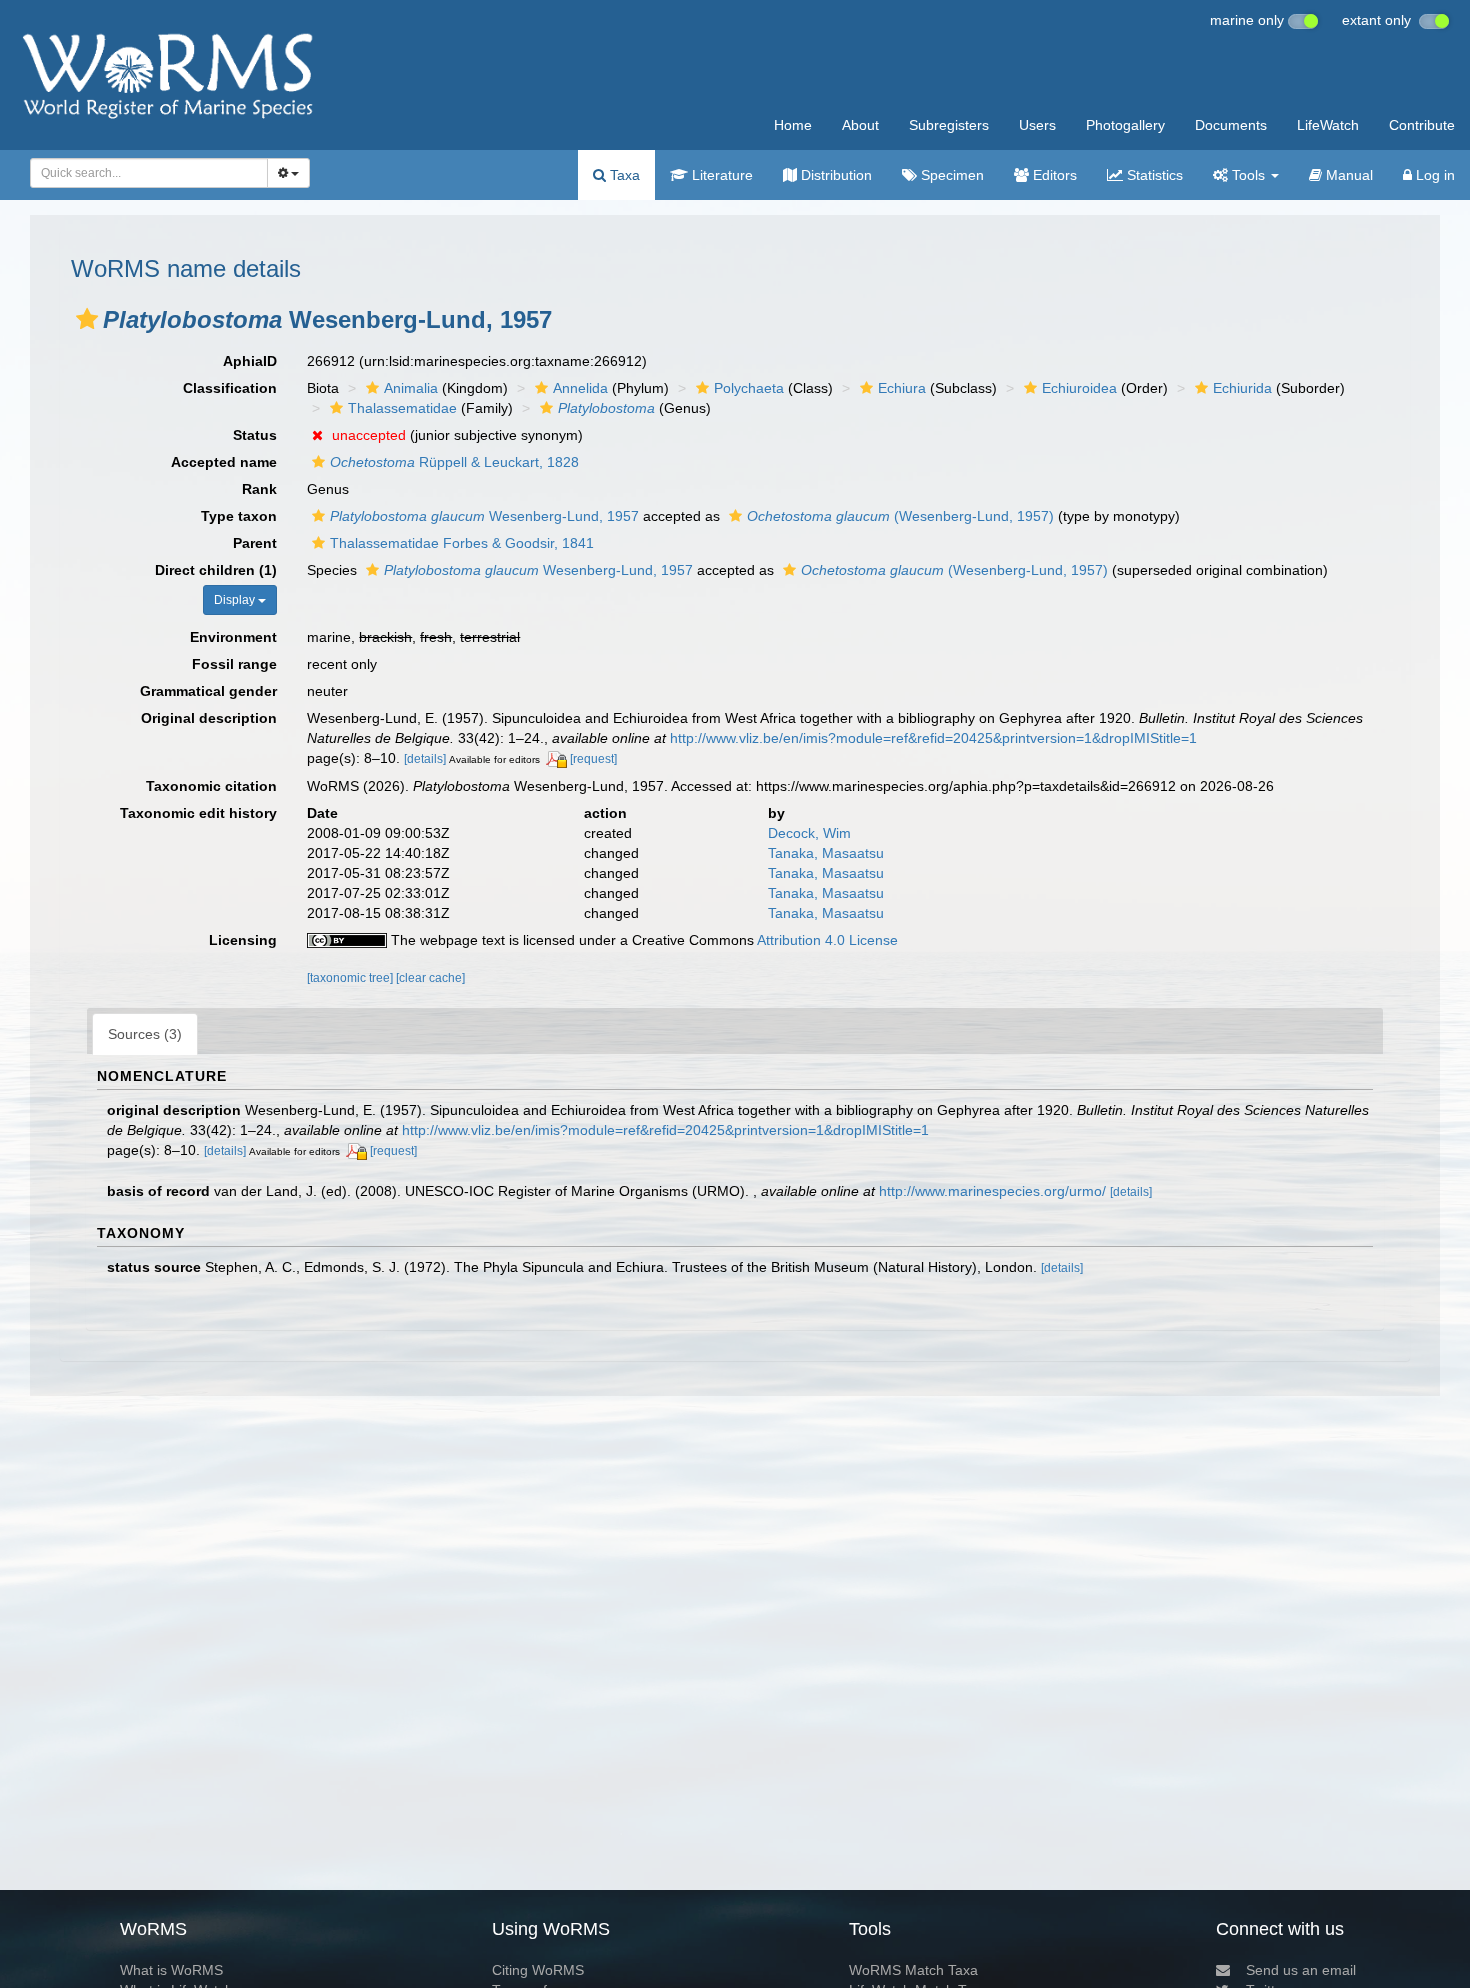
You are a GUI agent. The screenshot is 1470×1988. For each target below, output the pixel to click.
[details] (425, 759)
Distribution (834, 175)
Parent (255, 543)
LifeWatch (1328, 125)
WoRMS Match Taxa (913, 1970)
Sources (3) (145, 1034)
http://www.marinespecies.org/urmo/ (992, 1191)
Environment (233, 637)
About (860, 125)
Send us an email (1301, 1970)
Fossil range (234, 664)
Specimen (950, 175)
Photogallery (1125, 125)
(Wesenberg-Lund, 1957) (900, 516)
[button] (87, 319)
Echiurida (1242, 388)
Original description (209, 718)
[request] (593, 759)
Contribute (1422, 125)
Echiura (902, 388)
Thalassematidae (402, 408)
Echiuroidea (1079, 388)
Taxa (623, 175)
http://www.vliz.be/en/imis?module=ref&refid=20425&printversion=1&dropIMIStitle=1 (933, 738)
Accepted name (224, 462)
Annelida (580, 388)
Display (236, 600)
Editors (1053, 175)
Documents (1231, 125)
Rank (259, 489)
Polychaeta (749, 388)
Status (255, 435)
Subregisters (949, 125)
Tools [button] (1248, 175)
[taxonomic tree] (351, 978)
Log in (1433, 175)
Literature (720, 175)
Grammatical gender (208, 691)
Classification (230, 388)
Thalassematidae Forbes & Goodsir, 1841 (462, 543)
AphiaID (250, 361)
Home (793, 125)
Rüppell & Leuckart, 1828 (454, 462)
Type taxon (239, 516)
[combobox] (149, 173)
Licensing (243, 940)
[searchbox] (143, 173)
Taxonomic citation (211, 786)
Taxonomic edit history (198, 813)
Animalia (411, 388)
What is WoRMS (171, 1970)
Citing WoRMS (538, 1970)
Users (1037, 125)
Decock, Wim (809, 833)
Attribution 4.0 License (827, 940)
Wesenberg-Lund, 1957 (484, 516)
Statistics (1153, 175)
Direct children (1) (216, 570)
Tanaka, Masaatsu (826, 853)
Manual (1347, 175)
